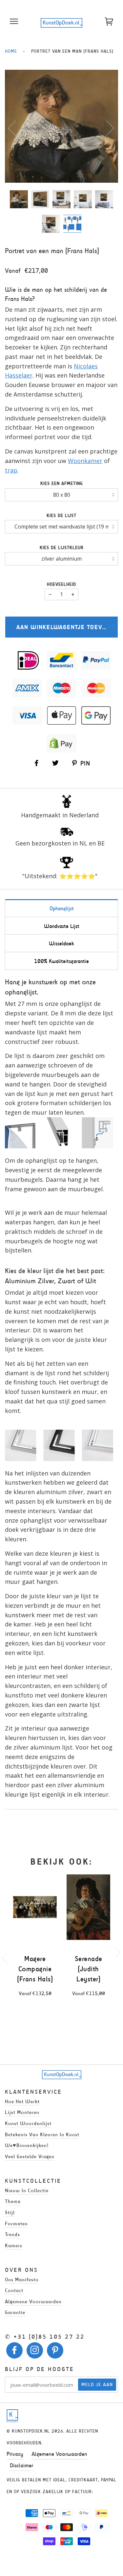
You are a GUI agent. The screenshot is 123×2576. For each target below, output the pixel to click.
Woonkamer (85, 461)
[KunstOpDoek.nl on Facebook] (15, 2352)
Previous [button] (16, 128)
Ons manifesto (22, 2279)
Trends (12, 2234)
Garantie (15, 2312)
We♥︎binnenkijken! (27, 2145)
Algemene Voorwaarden (59, 2454)
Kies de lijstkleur (62, 548)
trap (11, 470)
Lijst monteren (22, 2112)
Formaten (16, 2224)
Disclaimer (21, 2465)
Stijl (10, 2212)
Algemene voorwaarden (33, 2301)
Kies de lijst (61, 516)
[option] (61, 126)
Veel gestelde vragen (30, 2156)
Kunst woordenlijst (28, 2123)
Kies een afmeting (62, 483)
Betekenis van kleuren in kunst (42, 2134)
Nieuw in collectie (27, 2190)
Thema (13, 2201)
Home (11, 51)
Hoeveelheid (61, 584)
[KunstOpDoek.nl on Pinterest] (55, 2352)
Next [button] (106, 128)
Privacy (15, 2454)
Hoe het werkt (22, 2101)
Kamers (14, 2245)
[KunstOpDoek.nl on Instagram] (35, 2352)
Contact (14, 2290)
